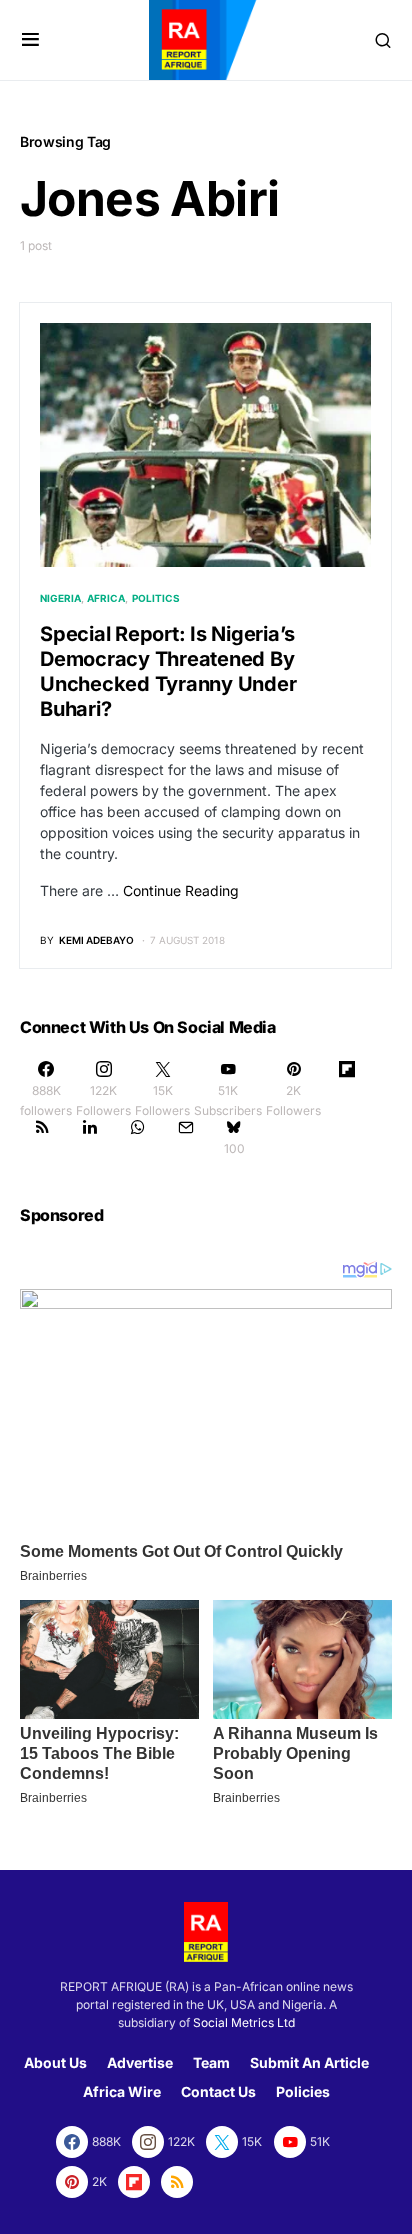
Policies (303, 2091)
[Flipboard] (347, 1089)
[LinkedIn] (90, 1137)
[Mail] (186, 1137)
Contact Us (218, 2091)
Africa (106, 598)
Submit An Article (309, 2062)
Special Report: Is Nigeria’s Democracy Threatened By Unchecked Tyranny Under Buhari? (168, 671)
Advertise (140, 2062)
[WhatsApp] (138, 1137)
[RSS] (42, 1137)
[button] (30, 40)
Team (211, 2062)
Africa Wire (122, 2091)
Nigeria (60, 598)
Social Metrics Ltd (244, 2022)
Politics (156, 598)
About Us (55, 2062)
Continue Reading (181, 890)
